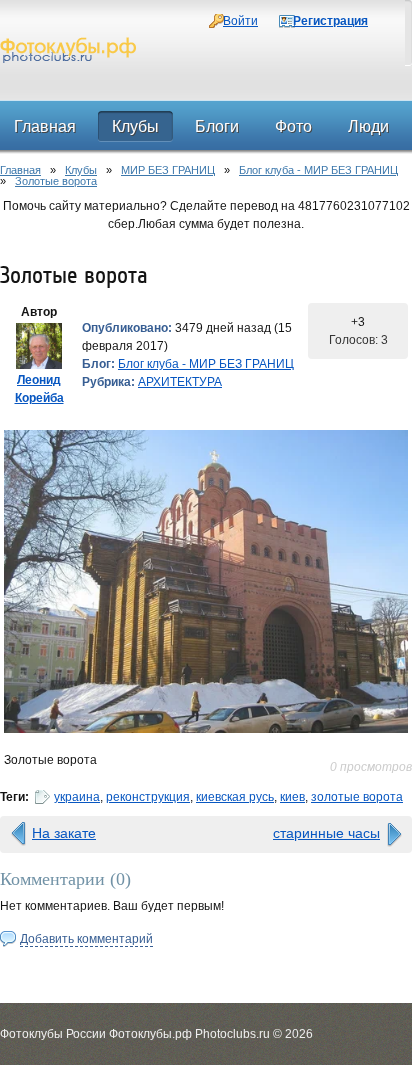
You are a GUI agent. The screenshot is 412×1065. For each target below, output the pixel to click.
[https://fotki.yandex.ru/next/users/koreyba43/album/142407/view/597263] (206, 581)
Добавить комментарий (86, 939)
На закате (64, 833)
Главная (20, 170)
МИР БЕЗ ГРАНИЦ (168, 170)
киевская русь (235, 797)
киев (292, 797)
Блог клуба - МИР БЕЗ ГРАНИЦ (318, 170)
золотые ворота (357, 797)
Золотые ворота (56, 181)
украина (77, 797)
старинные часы (326, 833)
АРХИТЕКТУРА (180, 382)
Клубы (81, 170)
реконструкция (148, 797)
